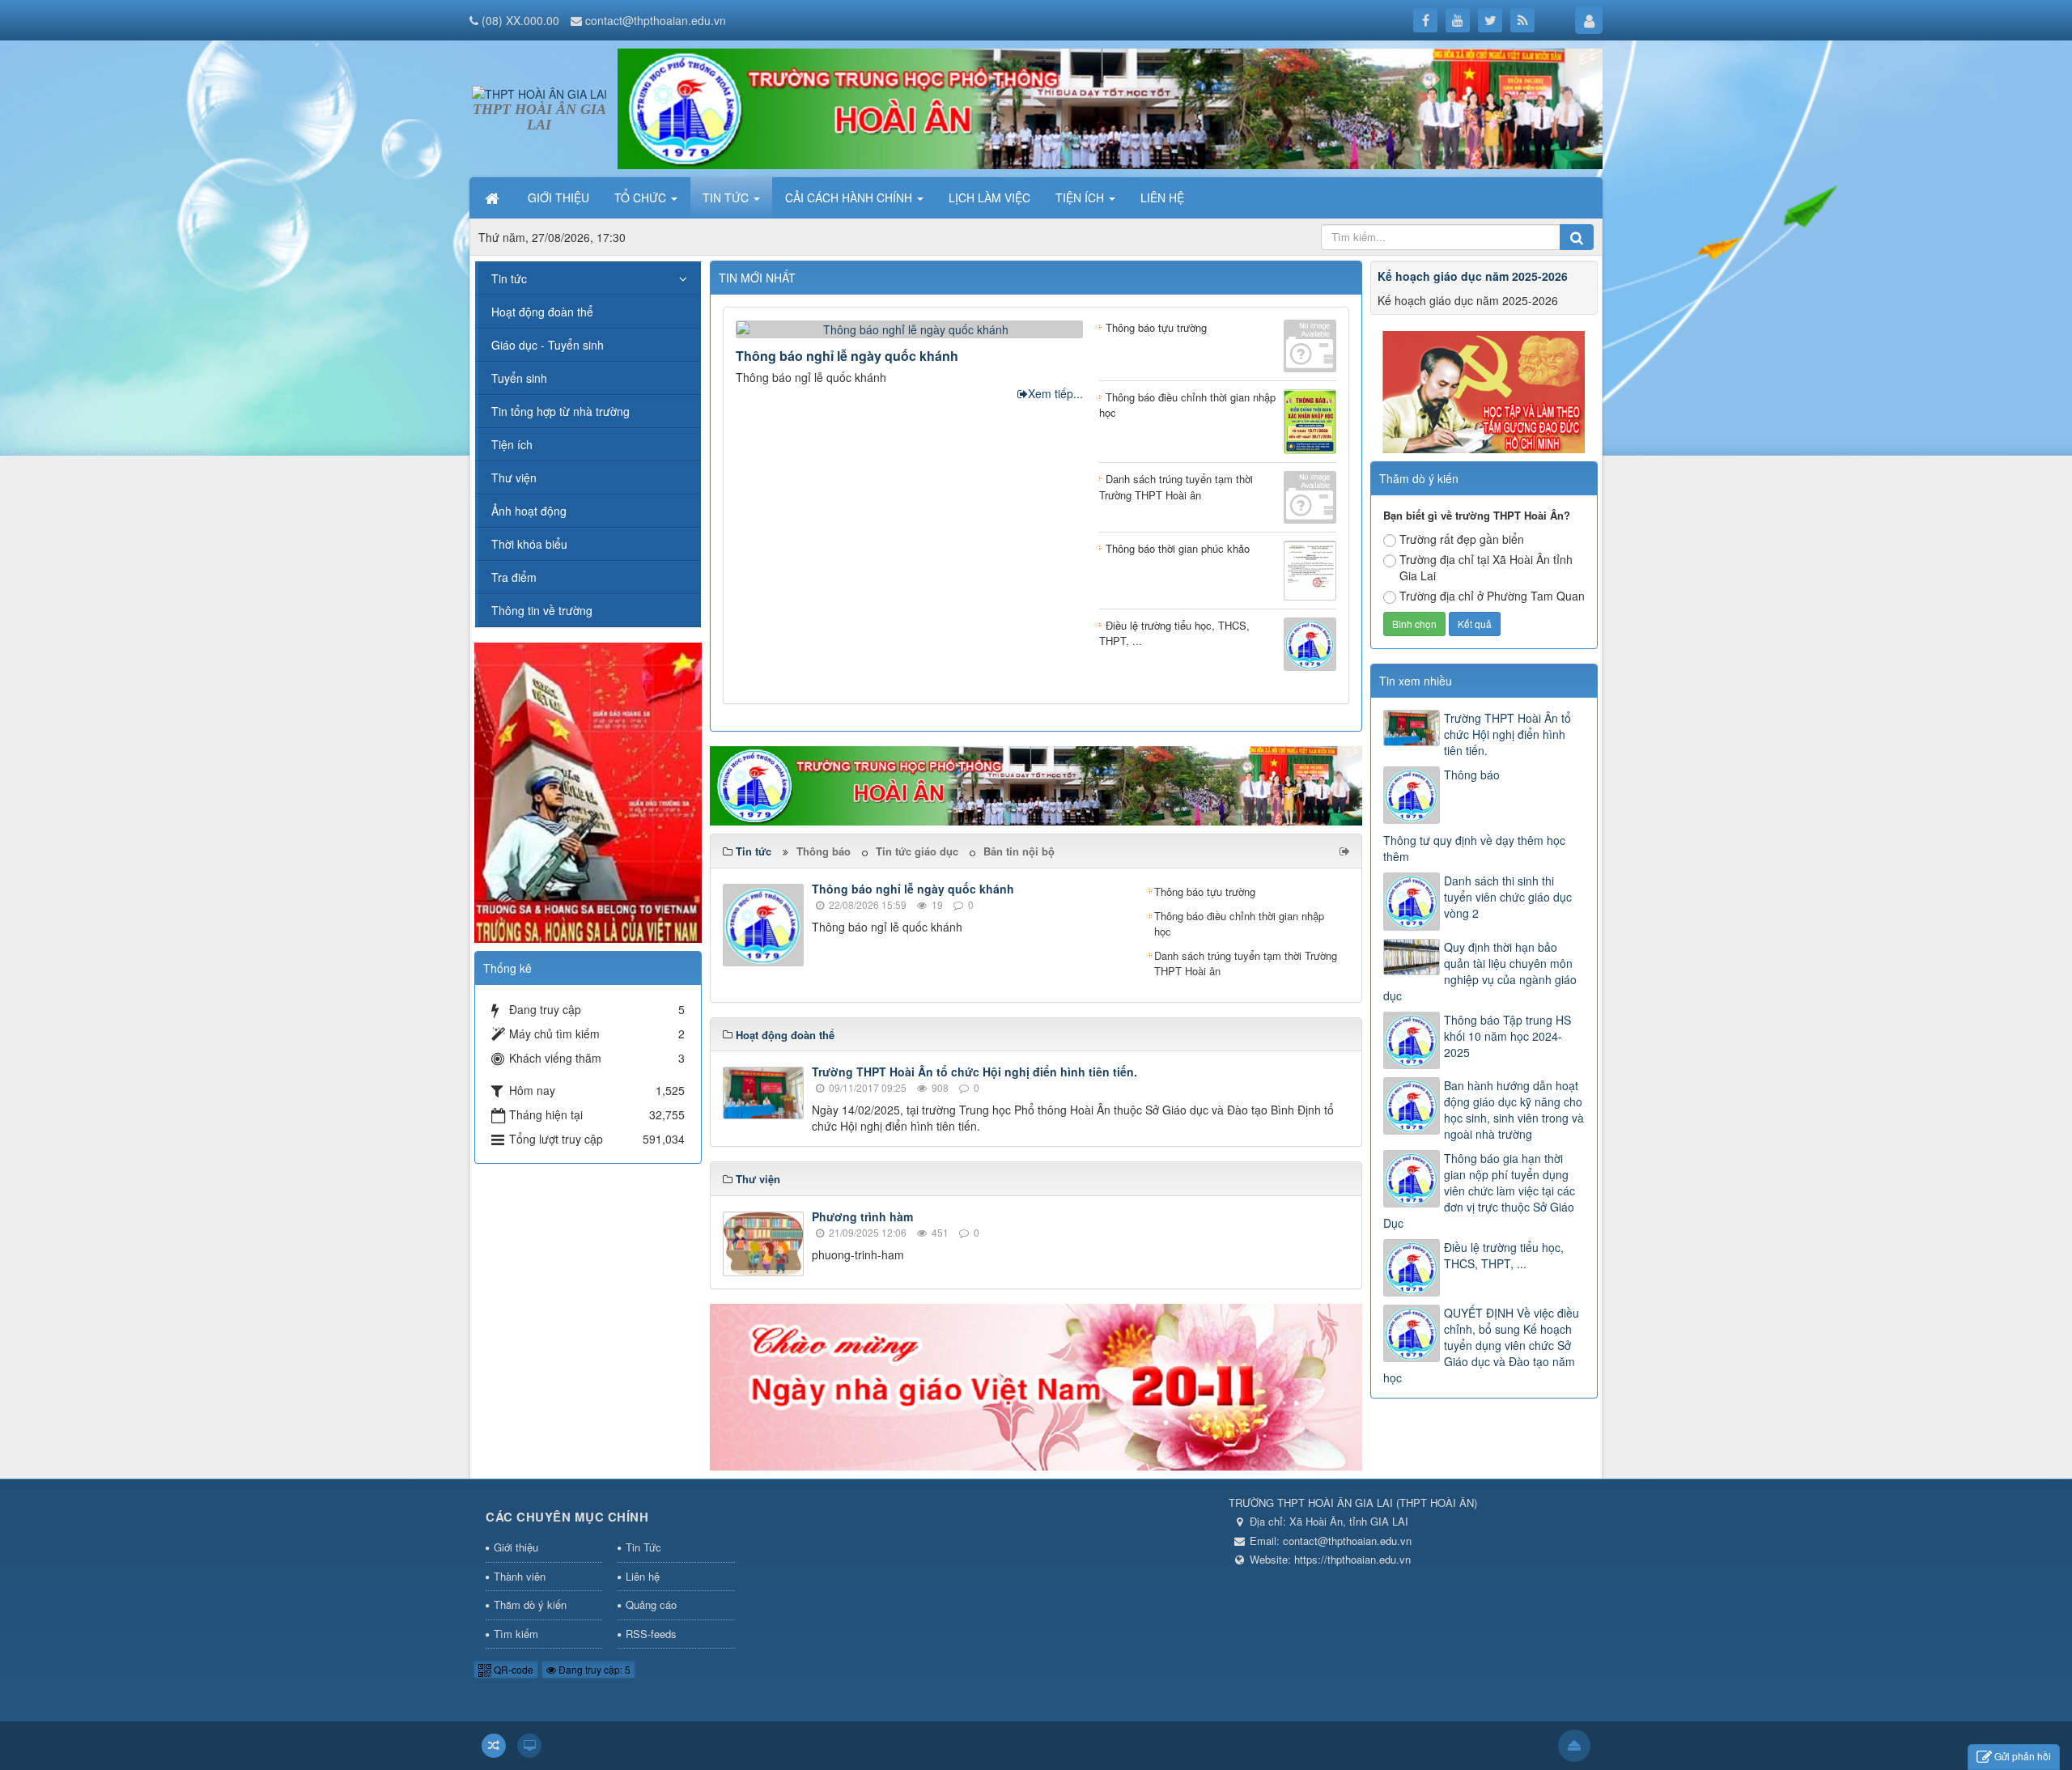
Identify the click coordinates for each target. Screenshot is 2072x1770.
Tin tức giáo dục (917, 851)
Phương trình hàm (862, 1216)
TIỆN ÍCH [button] (1081, 197)
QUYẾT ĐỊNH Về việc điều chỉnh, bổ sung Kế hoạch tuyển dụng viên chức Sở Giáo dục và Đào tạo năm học (1481, 1345)
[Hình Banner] (1110, 107)
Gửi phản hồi (2023, 1756)
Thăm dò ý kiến (530, 1604)
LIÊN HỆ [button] (1162, 197)
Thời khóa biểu (529, 544)
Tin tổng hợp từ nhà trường (560, 411)
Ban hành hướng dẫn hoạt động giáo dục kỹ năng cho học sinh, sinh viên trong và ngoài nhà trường (1514, 1110)
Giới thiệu (516, 1547)
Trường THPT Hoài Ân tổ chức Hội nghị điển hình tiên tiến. (974, 1072)
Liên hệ (643, 1576)
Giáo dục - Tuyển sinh (548, 345)
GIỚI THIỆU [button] (558, 197)
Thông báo (824, 851)
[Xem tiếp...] (1346, 851)
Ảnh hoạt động (529, 511)
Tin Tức (643, 1547)
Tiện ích (512, 444)
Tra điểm (514, 577)
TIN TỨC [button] (727, 197)
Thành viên (520, 1576)
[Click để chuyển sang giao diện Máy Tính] (529, 1746)
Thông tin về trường (542, 610)
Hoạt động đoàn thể (542, 312)
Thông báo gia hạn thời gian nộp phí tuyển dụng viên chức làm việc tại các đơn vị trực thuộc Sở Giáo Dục (1479, 1191)
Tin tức (509, 278)
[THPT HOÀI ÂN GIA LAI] (539, 91)
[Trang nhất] (494, 197)
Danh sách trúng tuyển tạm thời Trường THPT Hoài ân (1246, 964)
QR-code (512, 1669)
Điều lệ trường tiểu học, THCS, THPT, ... (1504, 1255)
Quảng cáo (651, 1604)
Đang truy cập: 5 (593, 1669)
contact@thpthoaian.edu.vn (656, 20)
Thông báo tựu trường (1205, 891)
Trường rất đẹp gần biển (1462, 539)
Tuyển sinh (519, 378)
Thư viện (514, 478)
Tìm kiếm (516, 1634)
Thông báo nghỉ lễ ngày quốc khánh (847, 356)
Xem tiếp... (1055, 393)
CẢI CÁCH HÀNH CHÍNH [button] (850, 197)
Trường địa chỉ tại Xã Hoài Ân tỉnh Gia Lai (1486, 567)
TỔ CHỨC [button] (642, 197)
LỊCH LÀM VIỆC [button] (989, 197)
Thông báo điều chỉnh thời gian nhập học (1239, 924)
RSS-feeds (651, 1634)
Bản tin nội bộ (1019, 851)
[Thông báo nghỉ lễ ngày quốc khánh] (909, 328)
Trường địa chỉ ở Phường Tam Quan (1492, 596)
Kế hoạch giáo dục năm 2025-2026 (1473, 276)
